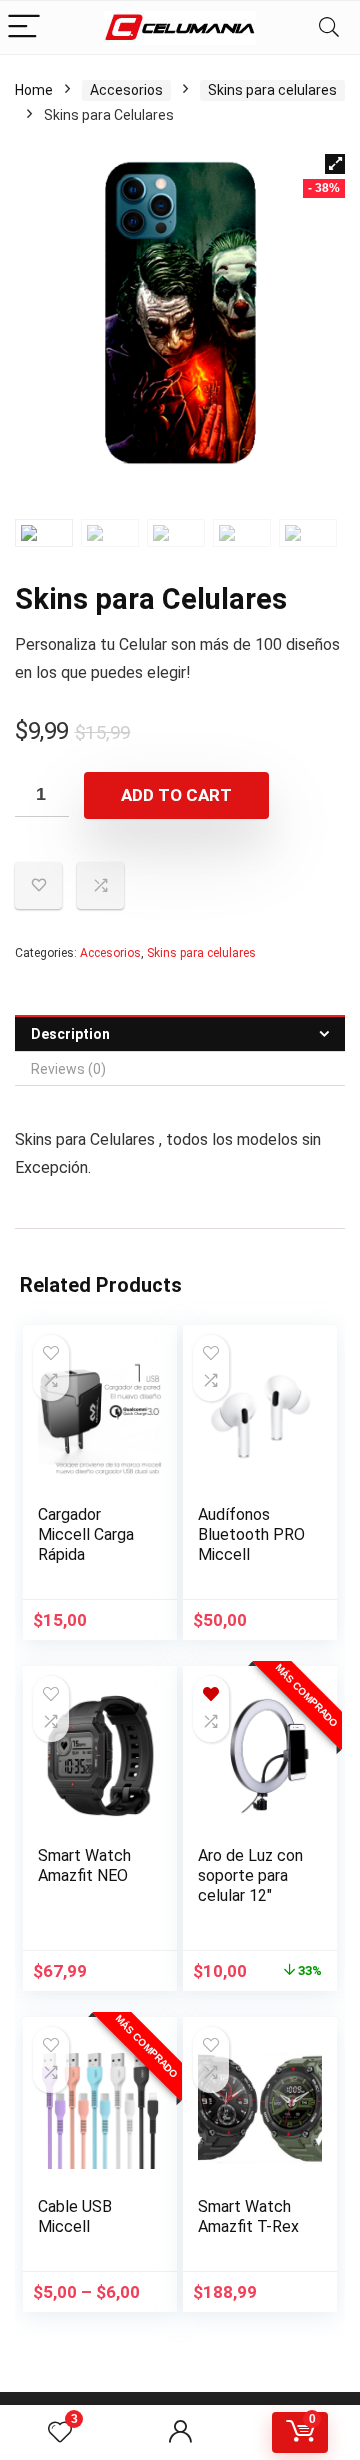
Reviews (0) (68, 1069)
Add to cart (176, 795)
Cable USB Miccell (75, 2216)
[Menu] (24, 27)
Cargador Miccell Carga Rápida (86, 1534)
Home (34, 90)
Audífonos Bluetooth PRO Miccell (251, 1534)
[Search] (329, 27)
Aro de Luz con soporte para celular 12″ (250, 1875)
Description (70, 1034)
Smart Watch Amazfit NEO (84, 1865)
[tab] (180, 1033)
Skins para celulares (272, 90)
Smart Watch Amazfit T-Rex (248, 2216)
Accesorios (126, 90)
